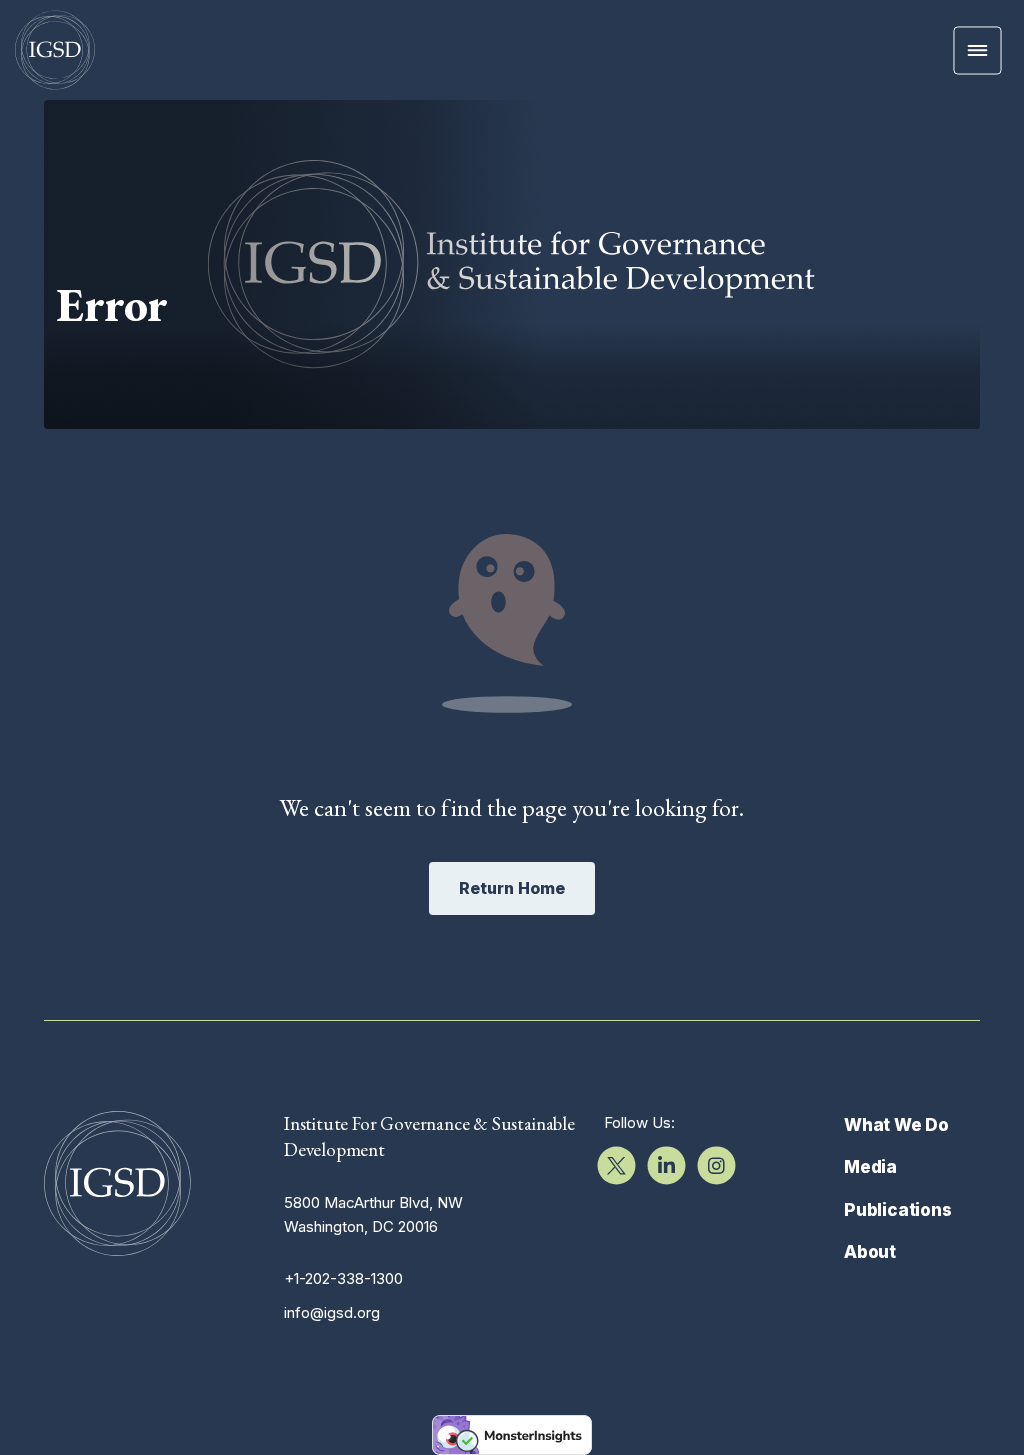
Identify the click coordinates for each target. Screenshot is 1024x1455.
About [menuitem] (870, 1252)
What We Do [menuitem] (896, 1125)
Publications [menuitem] (898, 1210)
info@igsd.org (332, 1312)
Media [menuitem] (870, 1167)
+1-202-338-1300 (343, 1278)
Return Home (512, 888)
